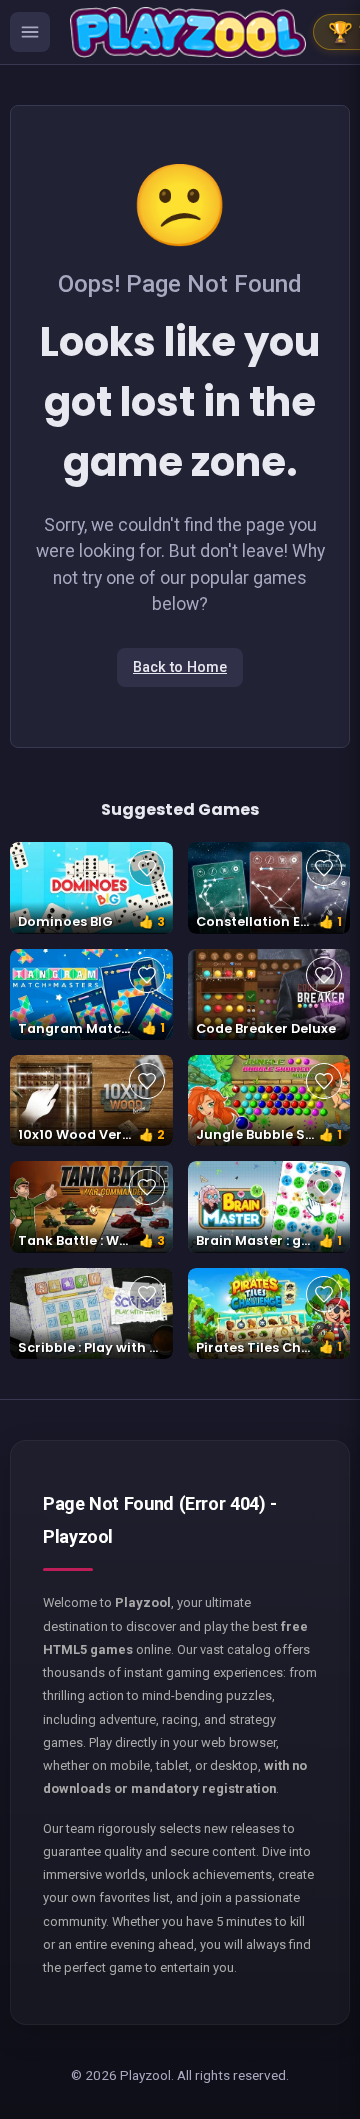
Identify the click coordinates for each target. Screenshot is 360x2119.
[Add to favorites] (147, 868)
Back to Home (180, 667)
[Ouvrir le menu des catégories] (30, 32)
